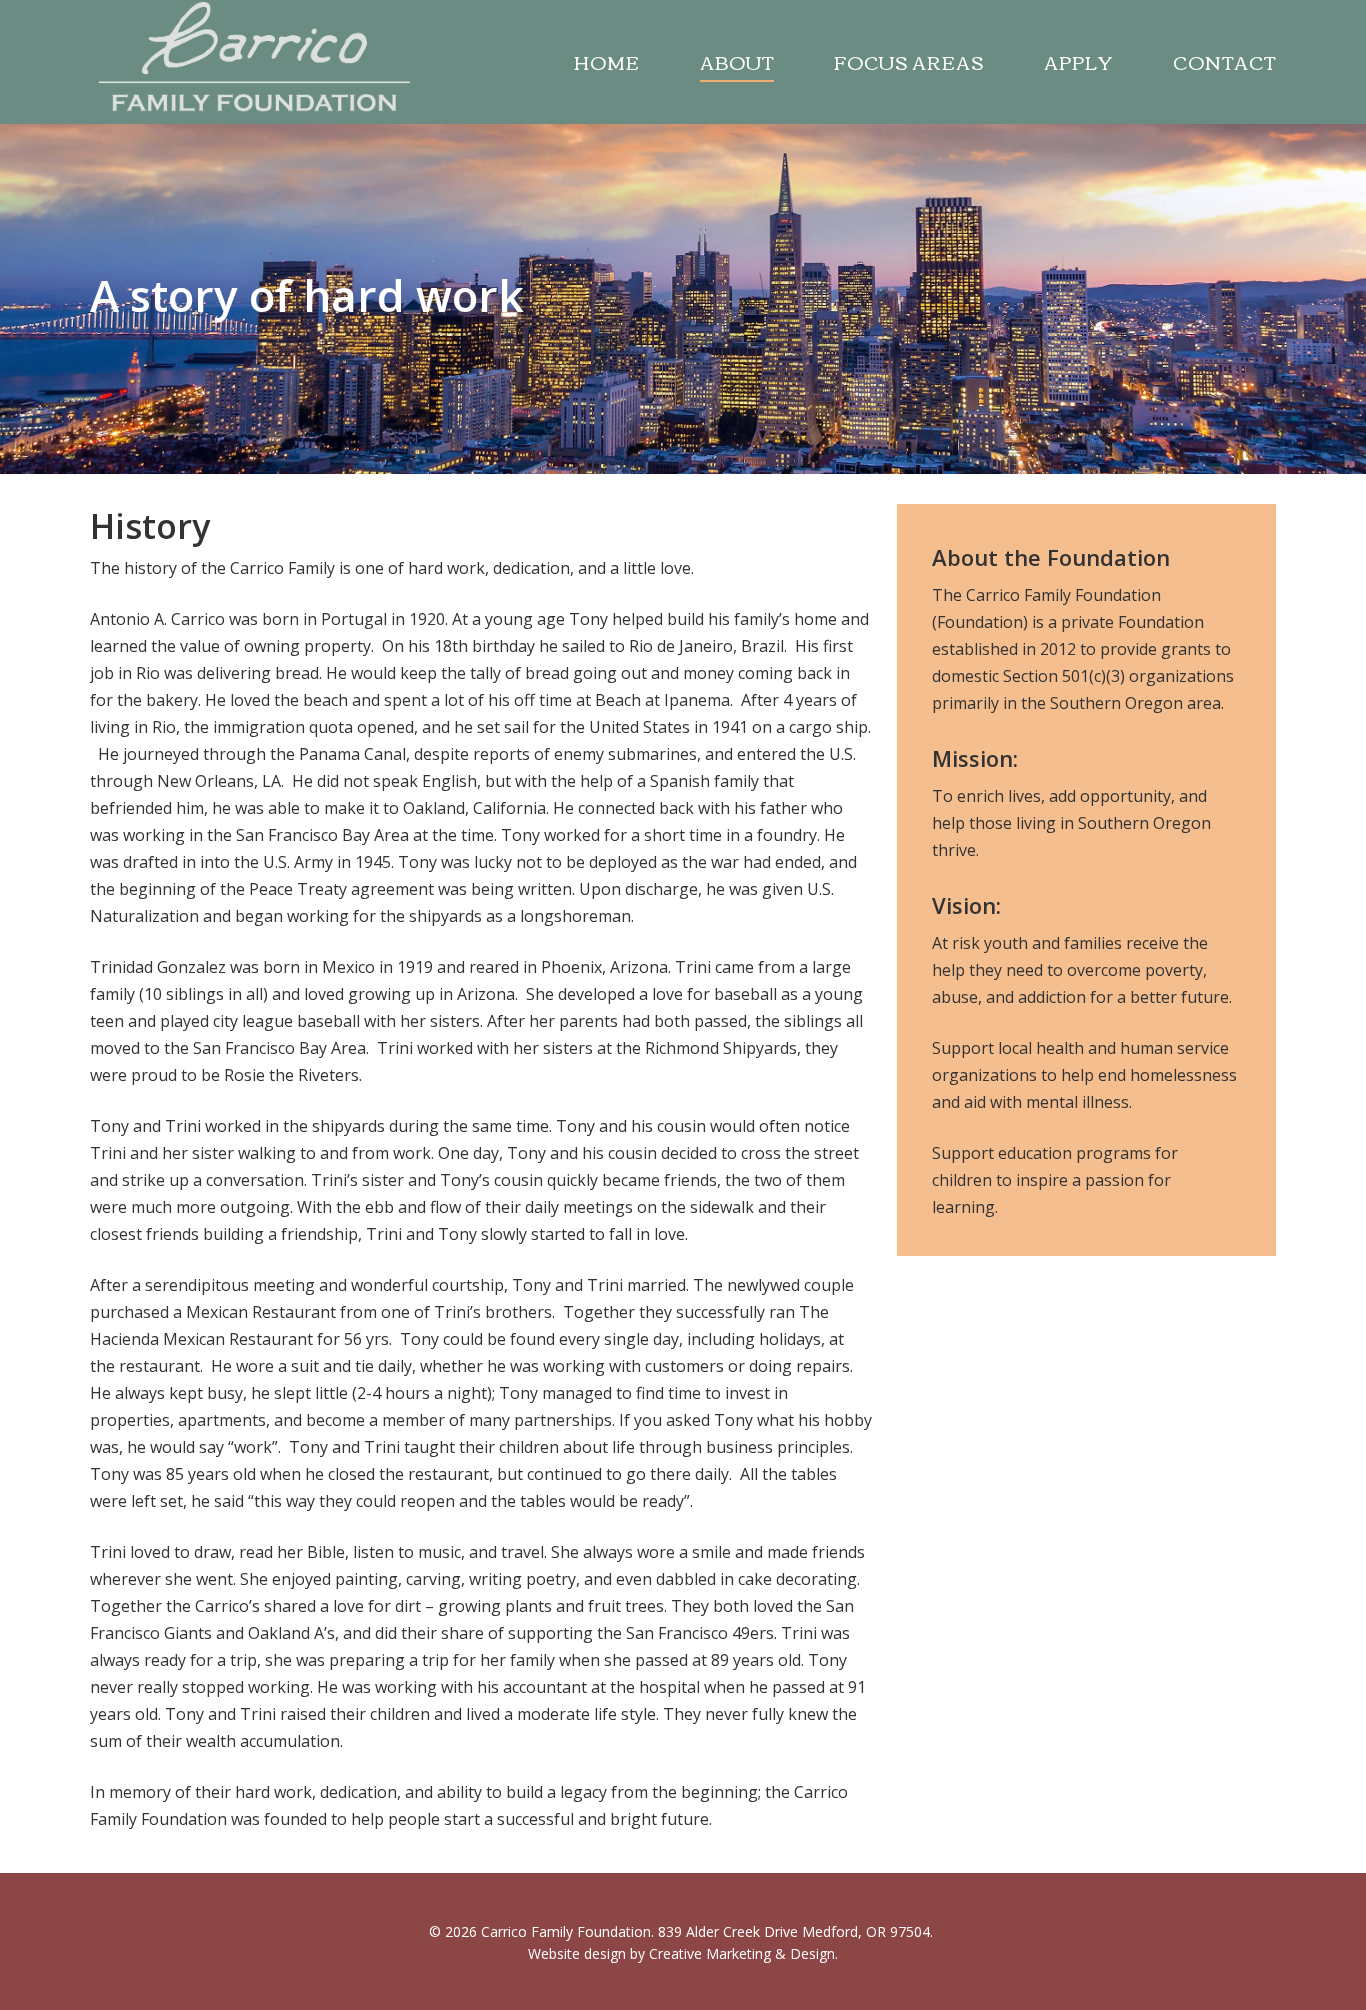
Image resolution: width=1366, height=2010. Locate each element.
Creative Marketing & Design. (743, 1953)
